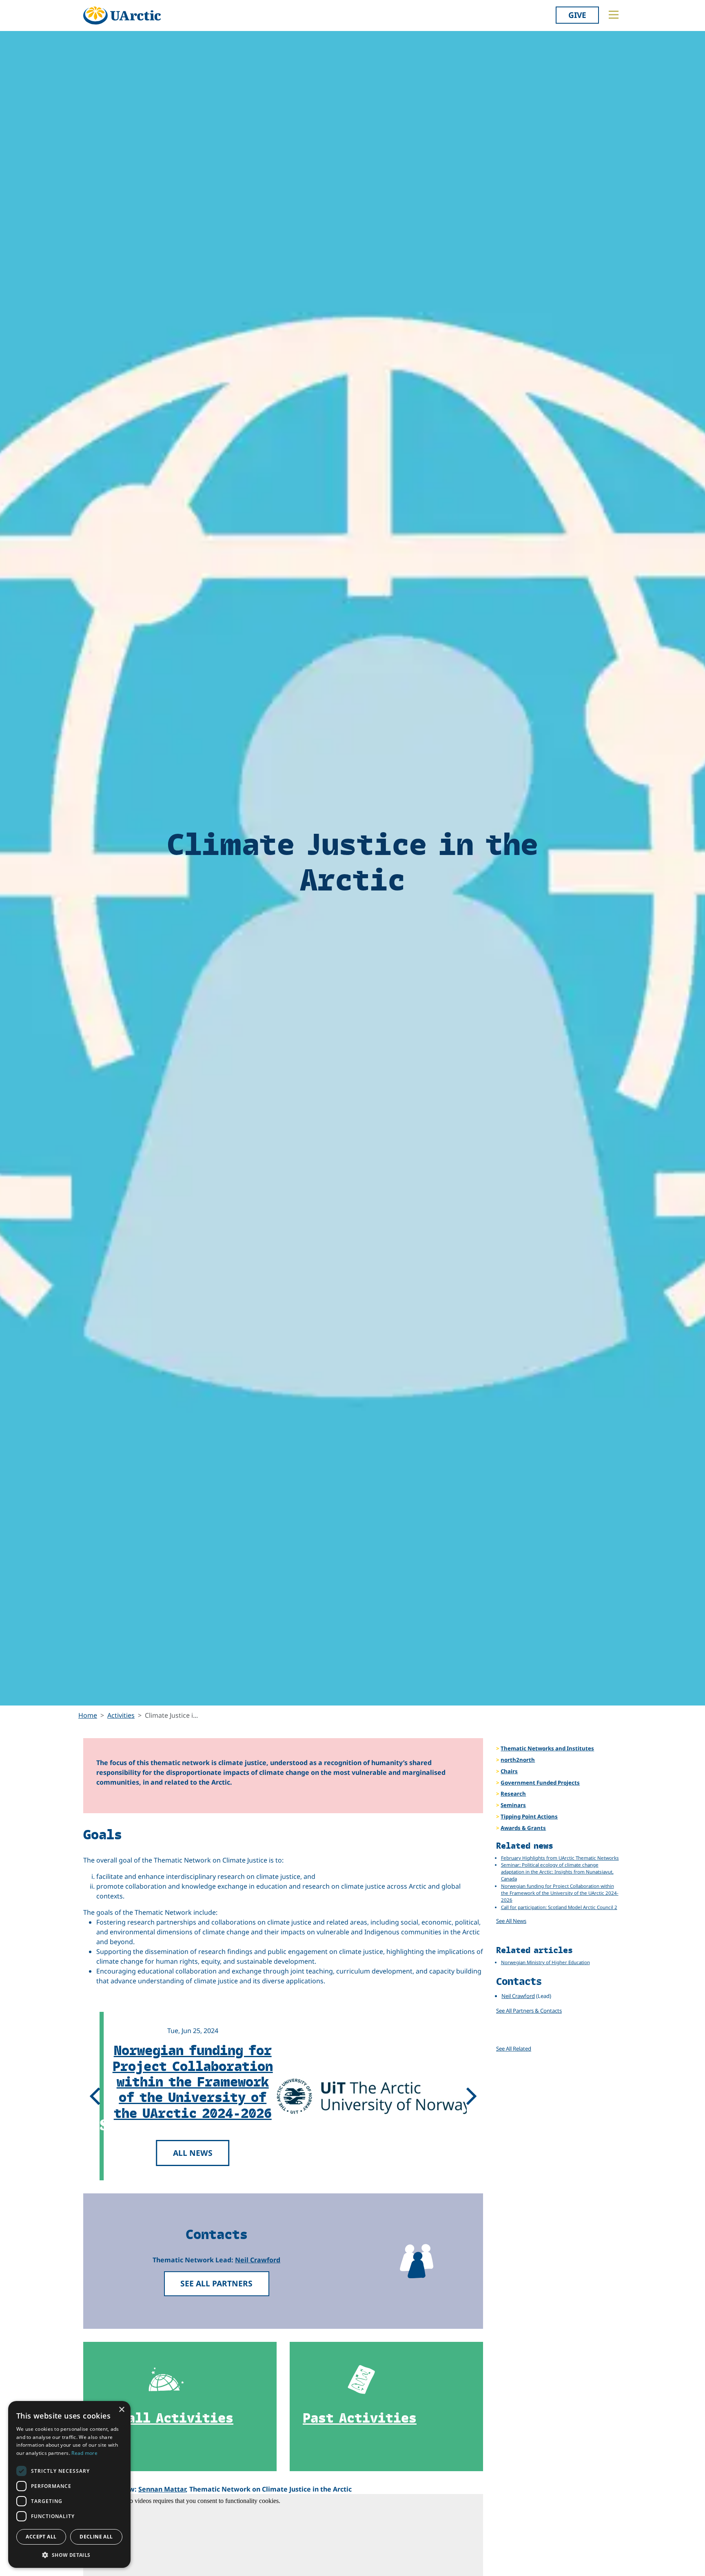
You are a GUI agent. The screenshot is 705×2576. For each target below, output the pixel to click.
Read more (84, 2453)
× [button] (121, 2410)
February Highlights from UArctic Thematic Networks (560, 1858)
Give (577, 15)
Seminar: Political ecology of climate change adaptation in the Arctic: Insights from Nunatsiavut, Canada (557, 1872)
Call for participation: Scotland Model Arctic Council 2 (559, 1907)
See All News (511, 1921)
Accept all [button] (41, 2537)
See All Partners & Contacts (529, 2011)
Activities (121, 1715)
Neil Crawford (258, 2260)
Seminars (513, 1805)
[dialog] (69, 2484)
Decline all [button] (96, 2537)
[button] (69, 2555)
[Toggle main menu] (614, 15)
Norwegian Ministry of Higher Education (545, 1962)
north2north (518, 1760)
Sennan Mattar (162, 2489)
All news (190, 2153)
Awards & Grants (523, 1828)
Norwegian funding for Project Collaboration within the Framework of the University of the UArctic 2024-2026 (190, 2081)
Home (88, 1715)
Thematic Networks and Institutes (547, 1748)
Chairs (509, 1771)
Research (513, 1794)
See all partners (216, 2283)
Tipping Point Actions (529, 1816)
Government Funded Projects (540, 1783)
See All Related (514, 2049)
